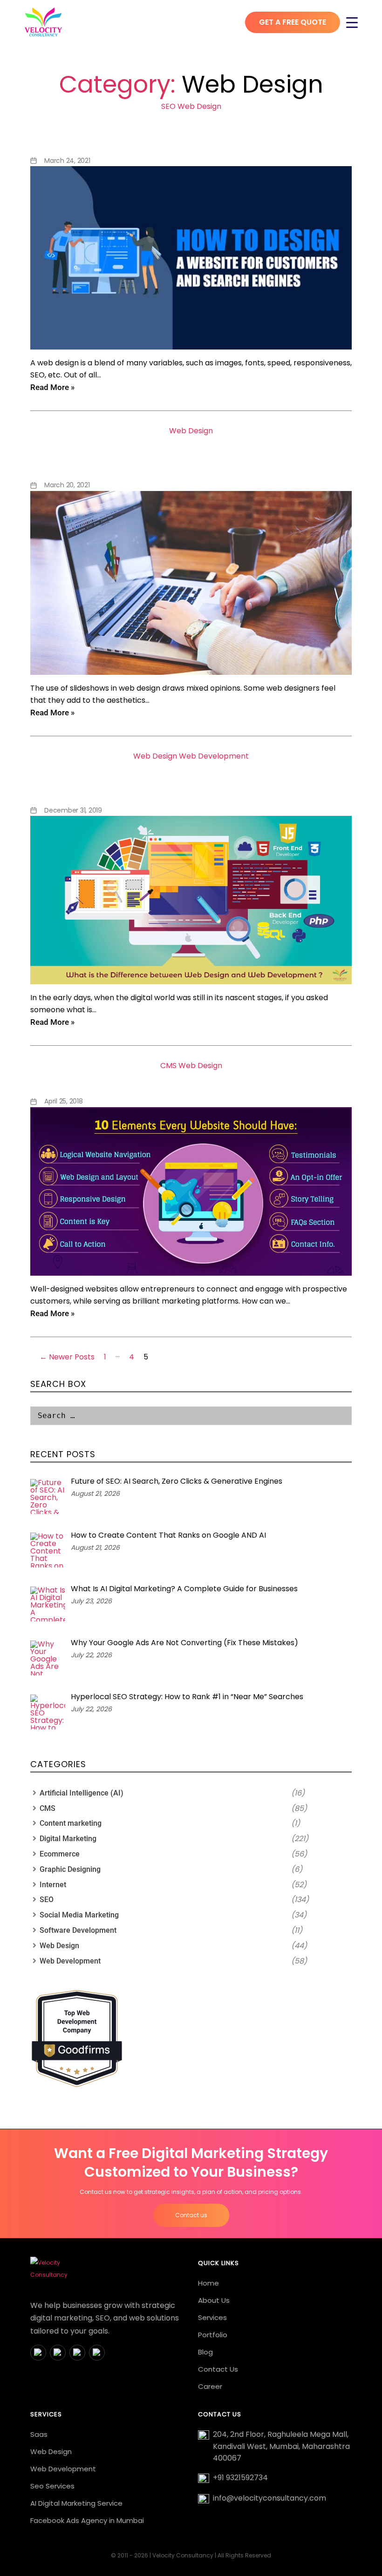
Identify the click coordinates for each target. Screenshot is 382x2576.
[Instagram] (58, 2353)
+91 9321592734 (240, 2478)
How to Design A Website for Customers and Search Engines (191, 131)
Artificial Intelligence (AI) (82, 1793)
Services (212, 2317)
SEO (168, 106)
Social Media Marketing (79, 1915)
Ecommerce (60, 1854)
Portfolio (213, 2335)
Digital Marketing (68, 1839)
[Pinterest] (97, 2353)
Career (210, 2386)
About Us (214, 2300)
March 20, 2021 (67, 485)
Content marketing (71, 1823)
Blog (205, 2352)
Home (208, 2283)
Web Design (199, 106)
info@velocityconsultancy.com (269, 2498)
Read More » (52, 387)
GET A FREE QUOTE (293, 22)
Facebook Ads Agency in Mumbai (87, 2520)
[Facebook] (38, 2353)
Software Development (78, 1930)
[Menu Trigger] (352, 22)
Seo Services (52, 2486)
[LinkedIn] (77, 2353)
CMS (168, 1066)
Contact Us (218, 2369)
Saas (39, 2434)
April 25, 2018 (64, 1101)
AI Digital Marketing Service (76, 2503)
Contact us (191, 2215)
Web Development (214, 756)
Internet (53, 1885)
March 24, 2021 (67, 161)
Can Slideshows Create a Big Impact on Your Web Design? (191, 455)
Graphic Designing (70, 1869)
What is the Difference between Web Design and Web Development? (191, 781)
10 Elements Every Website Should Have (191, 1081)
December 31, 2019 (73, 810)
